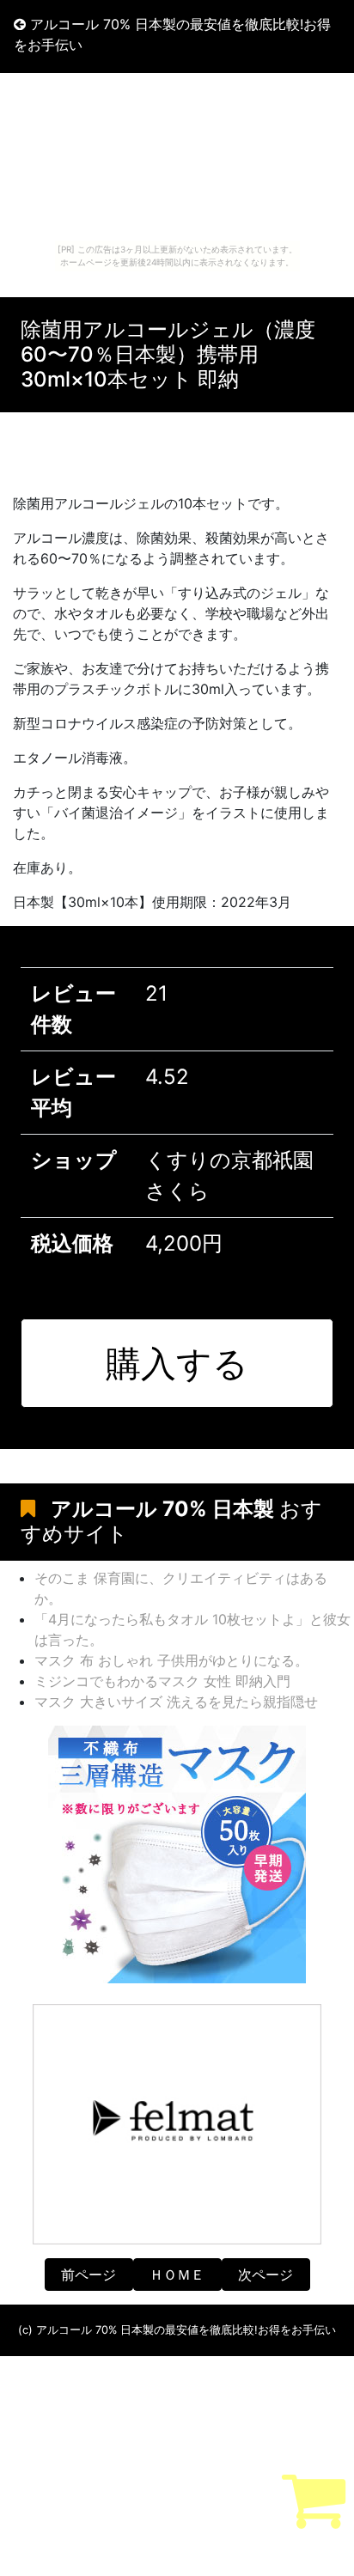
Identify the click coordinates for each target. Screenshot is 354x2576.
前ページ (88, 2275)
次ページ (265, 2275)
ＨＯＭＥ (177, 2275)
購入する (177, 1363)
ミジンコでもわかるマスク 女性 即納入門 (162, 1681)
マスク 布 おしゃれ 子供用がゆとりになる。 (171, 1660)
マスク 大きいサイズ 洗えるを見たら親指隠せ (176, 1702)
